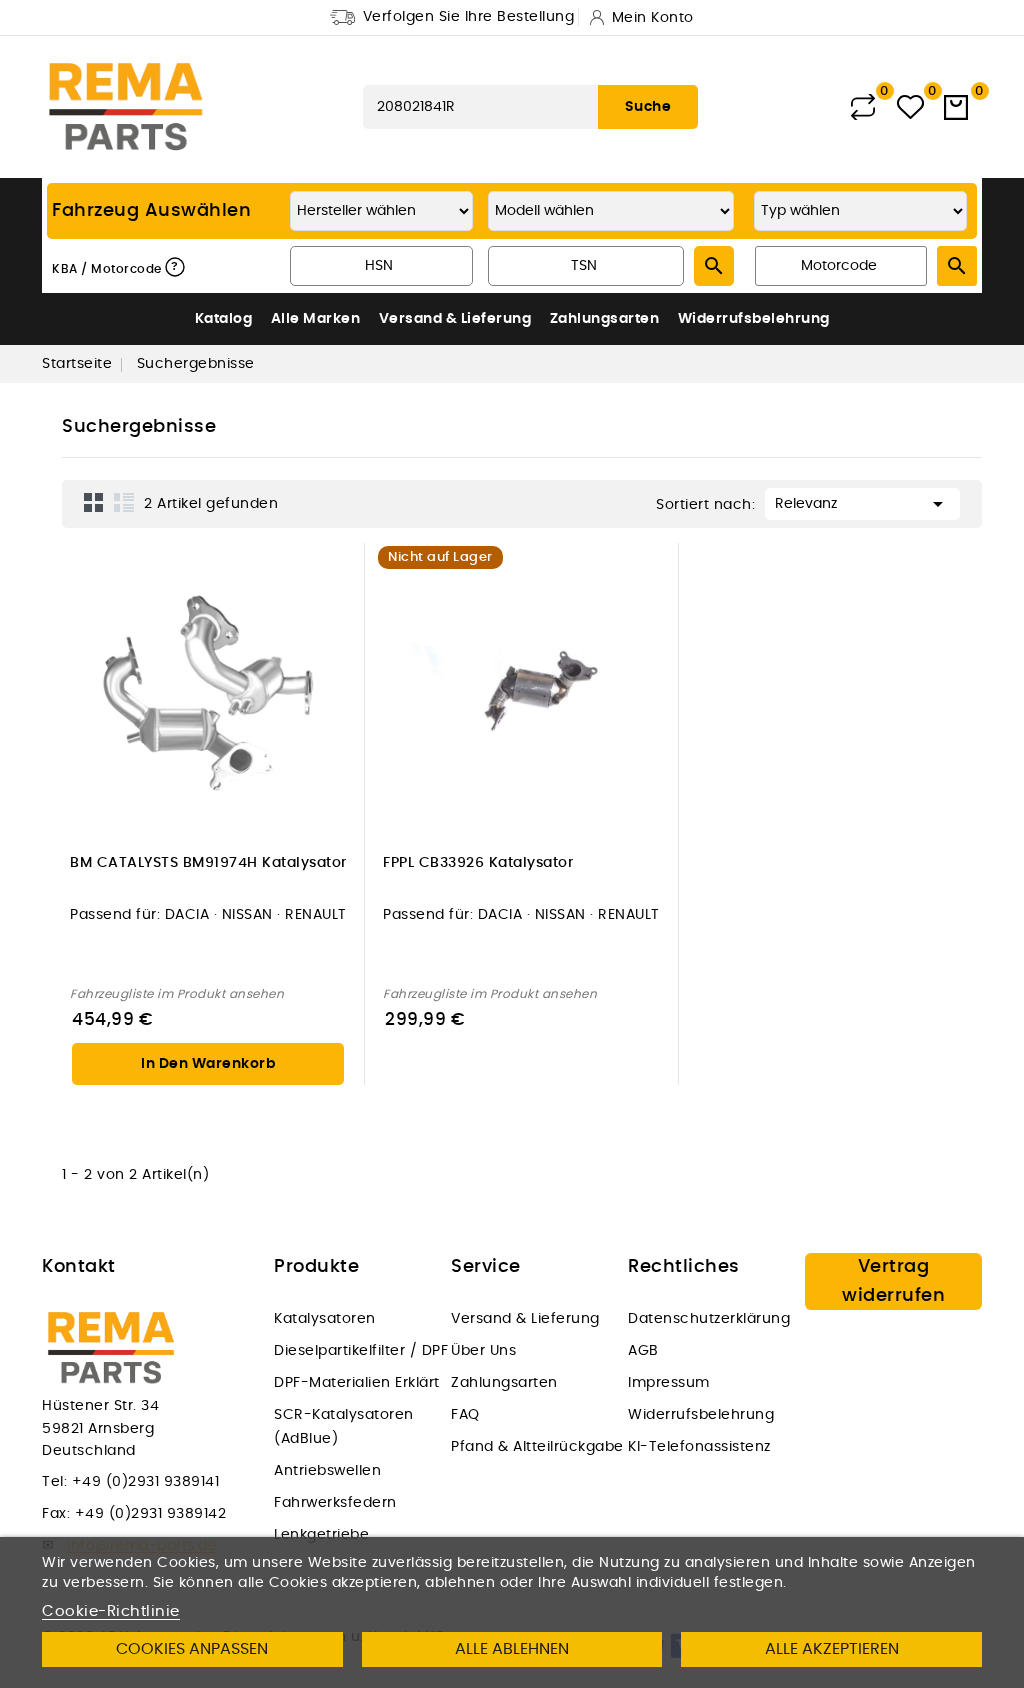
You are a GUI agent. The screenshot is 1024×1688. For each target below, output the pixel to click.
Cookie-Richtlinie (111, 1611)
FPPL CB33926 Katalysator (478, 863)
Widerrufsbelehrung (754, 319)
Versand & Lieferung (455, 319)
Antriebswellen (327, 1471)
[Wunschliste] (910, 107)
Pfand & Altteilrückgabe (537, 1447)
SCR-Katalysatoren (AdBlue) (344, 1427)
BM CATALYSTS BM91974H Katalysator (208, 863)
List (124, 502)
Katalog (224, 319)
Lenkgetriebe (321, 1535)
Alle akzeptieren (832, 1649)
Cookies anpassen (192, 1649)
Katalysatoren (325, 1319)
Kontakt (79, 1267)
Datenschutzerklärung (709, 1319)
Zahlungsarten (605, 319)
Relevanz (862, 504)
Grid (94, 502)
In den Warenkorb (208, 1064)
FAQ (465, 1415)
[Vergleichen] (863, 107)
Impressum (669, 1383)
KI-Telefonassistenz (699, 1447)
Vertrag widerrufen (893, 1281)
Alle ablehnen (512, 1649)
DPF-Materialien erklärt (357, 1383)
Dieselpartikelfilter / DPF (361, 1351)
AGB (643, 1351)
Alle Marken (316, 319)
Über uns (483, 1351)
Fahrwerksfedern (335, 1503)
